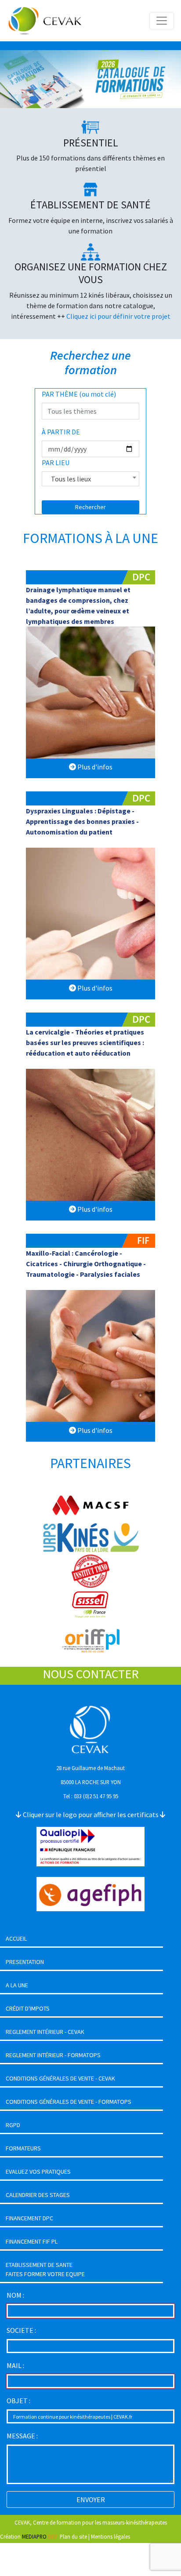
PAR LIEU (56, 463)
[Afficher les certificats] (90, 1846)
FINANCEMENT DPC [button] (29, 2218)
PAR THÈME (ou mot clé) (79, 394)
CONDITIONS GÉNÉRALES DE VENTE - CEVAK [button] (60, 2078)
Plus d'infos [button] (94, 767)
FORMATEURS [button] (23, 2148)
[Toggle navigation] (162, 21)
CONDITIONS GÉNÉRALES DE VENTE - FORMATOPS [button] (69, 2102)
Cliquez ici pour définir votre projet (118, 316)
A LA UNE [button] (17, 1985)
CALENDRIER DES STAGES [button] (38, 2195)
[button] (14, 79)
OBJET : (18, 2401)
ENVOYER (91, 2499)
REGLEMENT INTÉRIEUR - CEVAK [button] (45, 2032)
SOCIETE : (21, 2330)
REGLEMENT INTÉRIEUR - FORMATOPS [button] (53, 2055)
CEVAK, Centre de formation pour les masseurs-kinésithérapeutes (91, 2522)
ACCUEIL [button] (16, 1938)
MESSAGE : (22, 2436)
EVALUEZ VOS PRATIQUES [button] (38, 2172)
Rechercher (90, 507)
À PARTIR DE (61, 432)
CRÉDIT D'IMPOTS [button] (28, 2008)
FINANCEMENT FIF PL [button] (32, 2241)
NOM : (15, 2295)
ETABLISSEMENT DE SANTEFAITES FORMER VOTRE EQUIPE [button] (45, 2269)
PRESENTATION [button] (25, 1962)
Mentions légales (110, 2536)
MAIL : (15, 2365)
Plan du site (73, 2536)
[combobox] (91, 479)
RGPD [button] (13, 2125)
